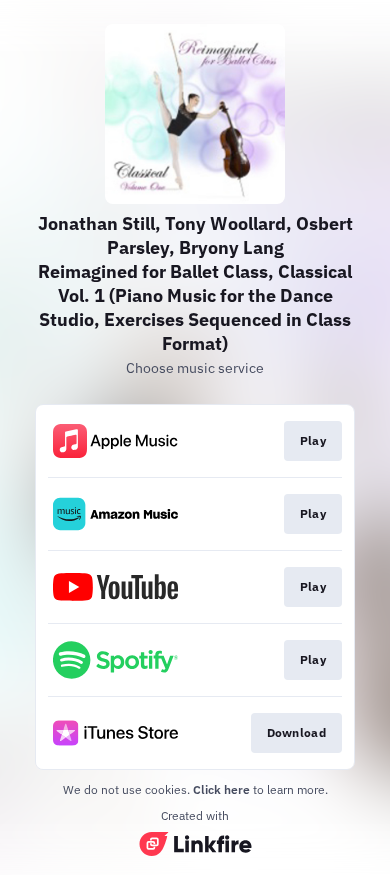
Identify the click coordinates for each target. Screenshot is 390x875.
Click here (221, 789)
